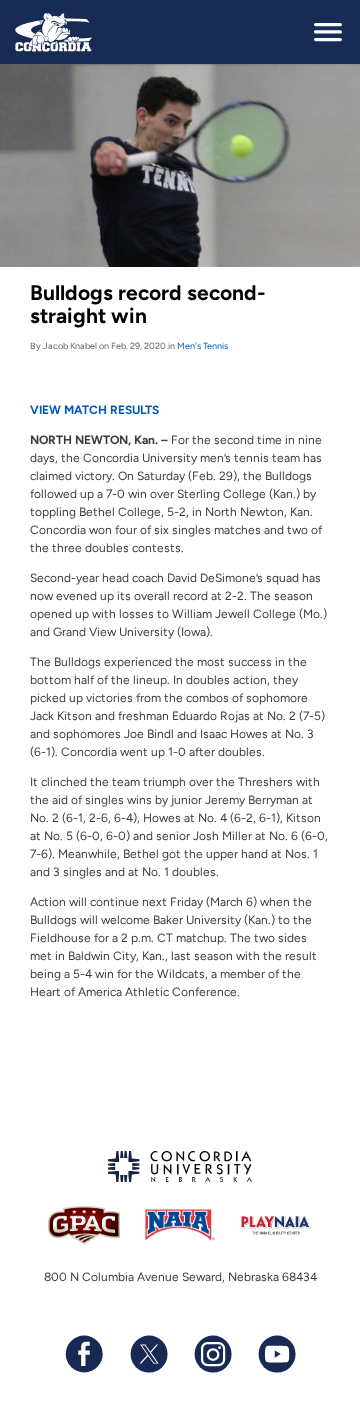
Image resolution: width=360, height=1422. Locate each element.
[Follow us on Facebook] (84, 1354)
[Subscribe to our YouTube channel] (276, 1354)
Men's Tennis (202, 345)
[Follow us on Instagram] (212, 1354)
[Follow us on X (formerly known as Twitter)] (148, 1354)
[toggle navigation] (328, 32)
